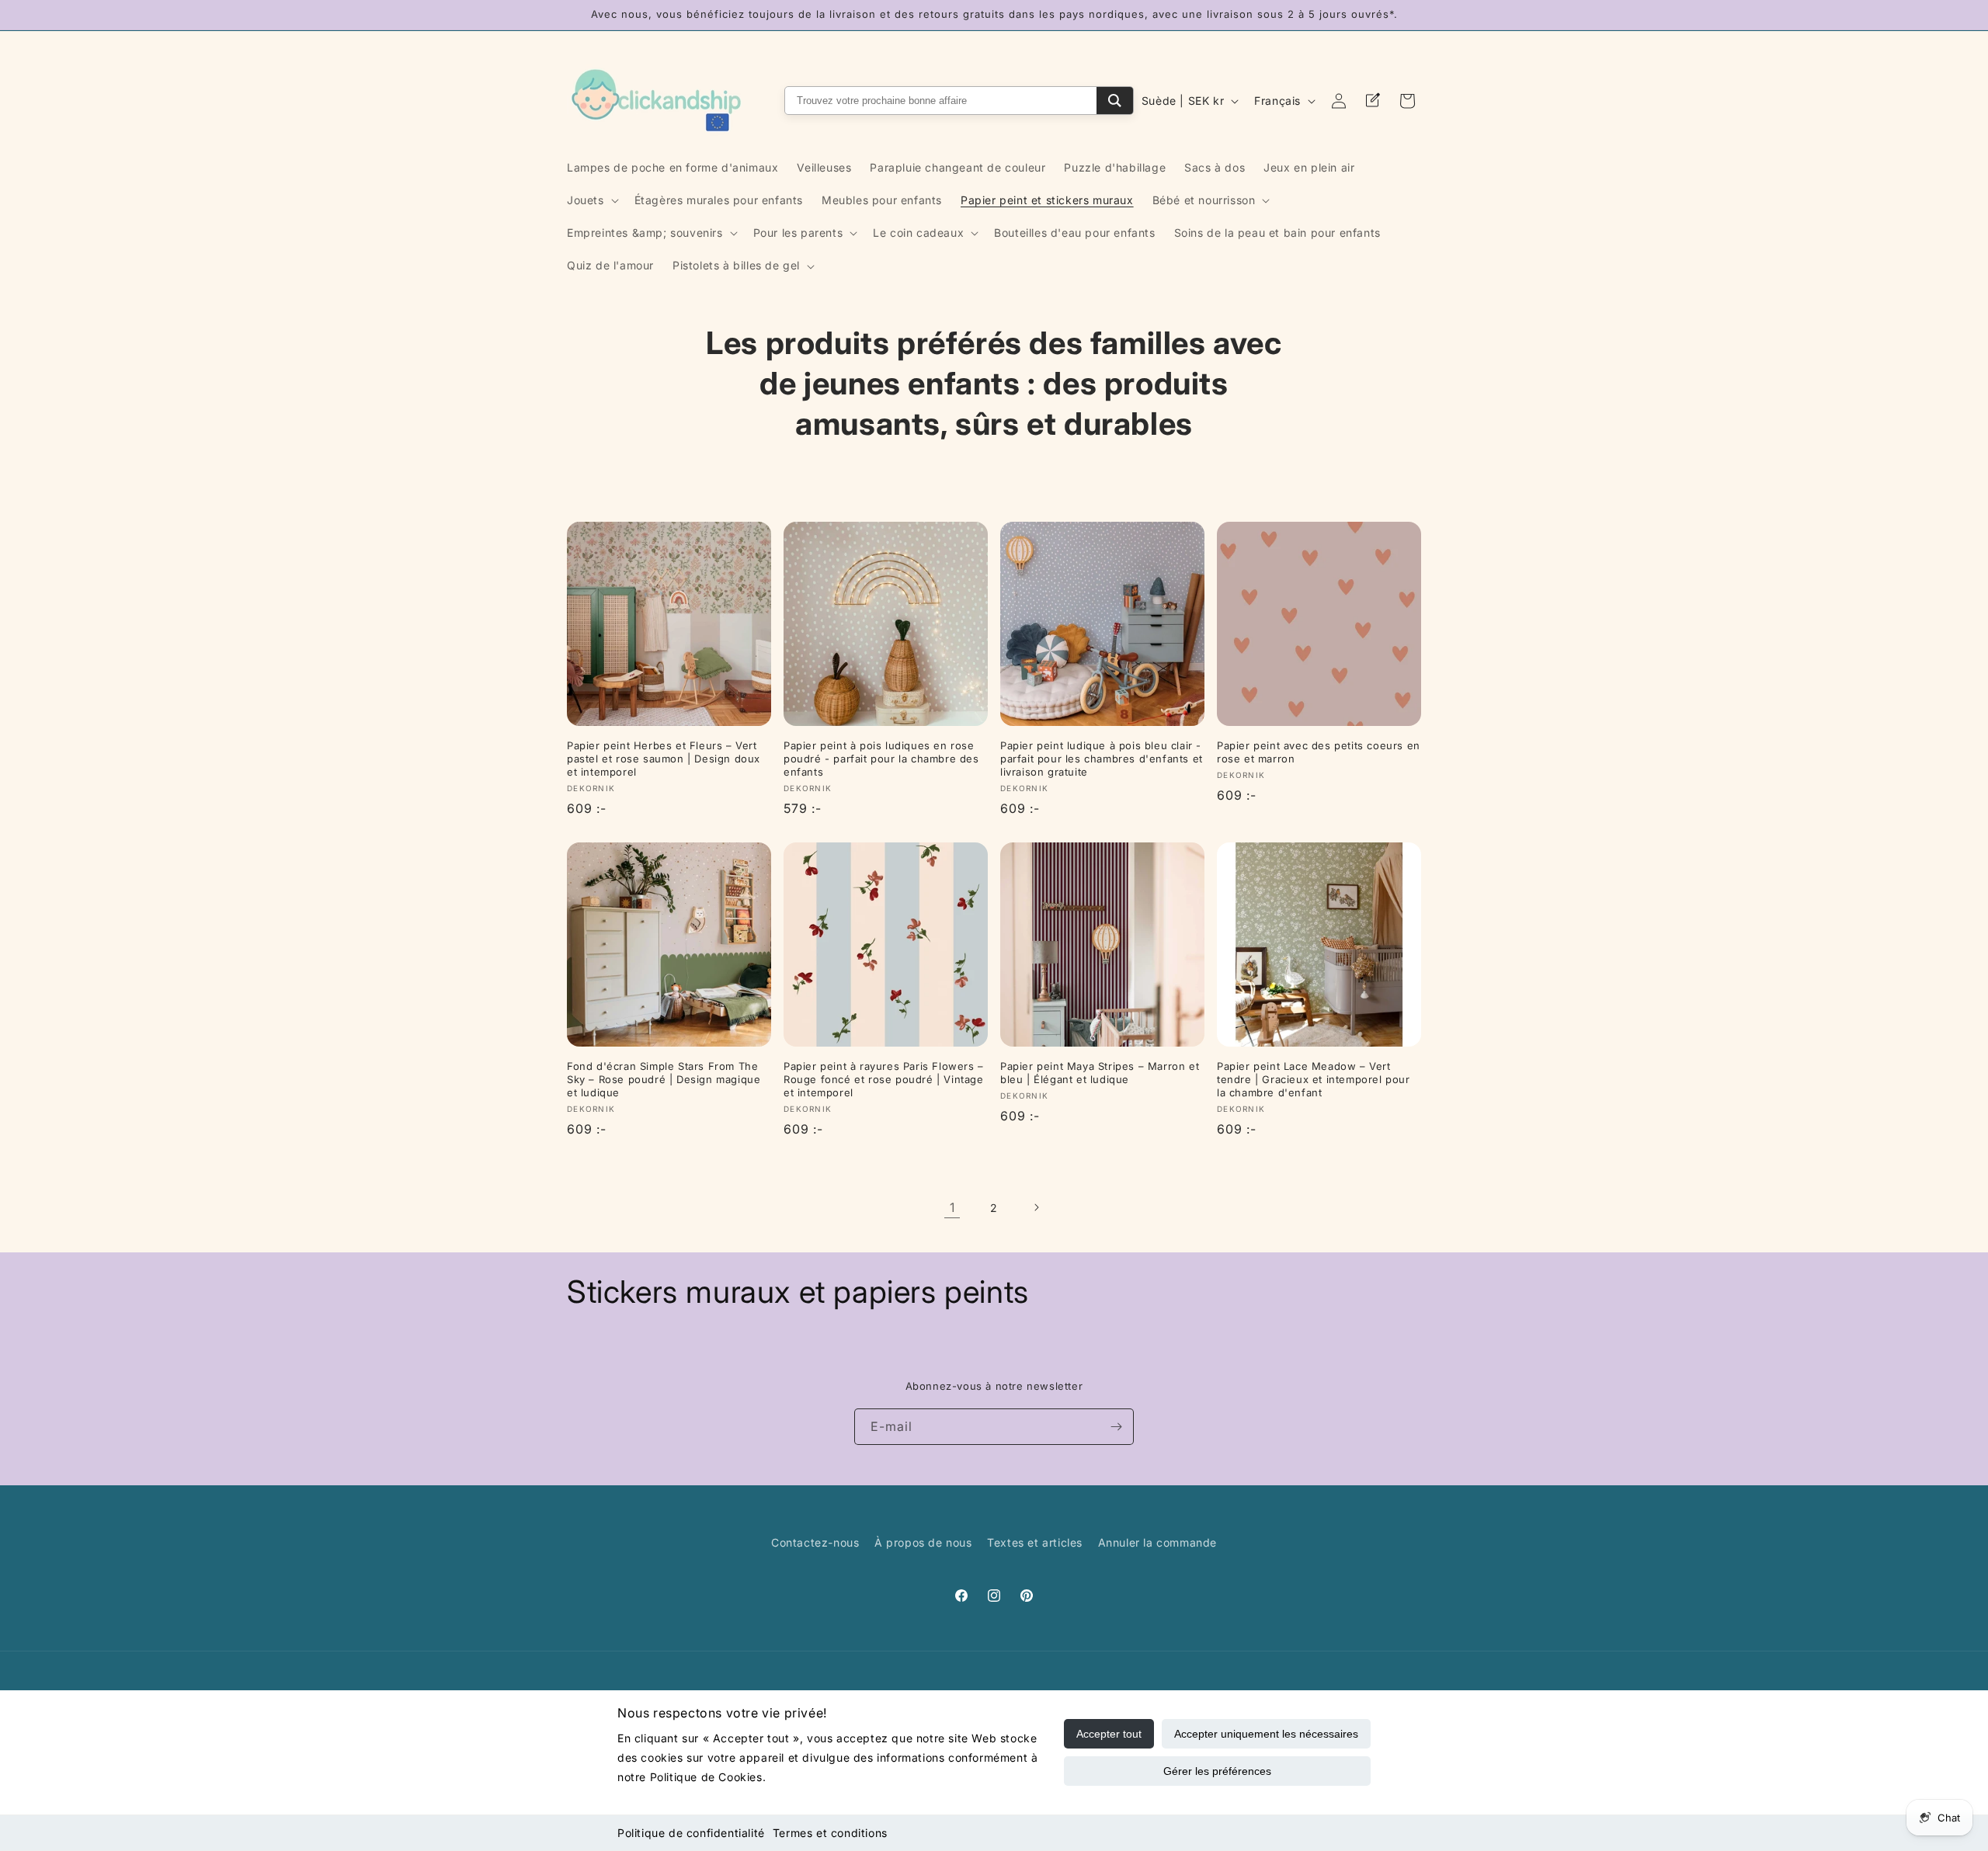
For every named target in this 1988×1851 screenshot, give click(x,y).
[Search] (1115, 101)
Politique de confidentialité (691, 1833)
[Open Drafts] (1373, 101)
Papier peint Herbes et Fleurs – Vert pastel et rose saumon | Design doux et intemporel (664, 759)
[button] (591, 200)
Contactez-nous (815, 1542)
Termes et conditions (830, 1833)
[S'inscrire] (1116, 1427)
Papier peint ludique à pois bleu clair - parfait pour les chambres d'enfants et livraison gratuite (1102, 759)
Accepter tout (1109, 1734)
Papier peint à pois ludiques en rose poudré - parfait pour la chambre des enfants (881, 759)
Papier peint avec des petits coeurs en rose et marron (1319, 752)
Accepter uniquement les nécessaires (1266, 1734)
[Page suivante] (1036, 1207)
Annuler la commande (1157, 1542)
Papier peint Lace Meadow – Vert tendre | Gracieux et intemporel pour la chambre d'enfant (1314, 1079)
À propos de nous (923, 1542)
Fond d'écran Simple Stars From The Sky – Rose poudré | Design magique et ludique (664, 1079)
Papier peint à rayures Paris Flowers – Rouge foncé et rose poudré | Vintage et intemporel (884, 1079)
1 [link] (952, 1207)
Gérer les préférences (1217, 1771)
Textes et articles (1035, 1542)
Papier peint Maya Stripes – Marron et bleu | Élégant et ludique (1100, 1073)
